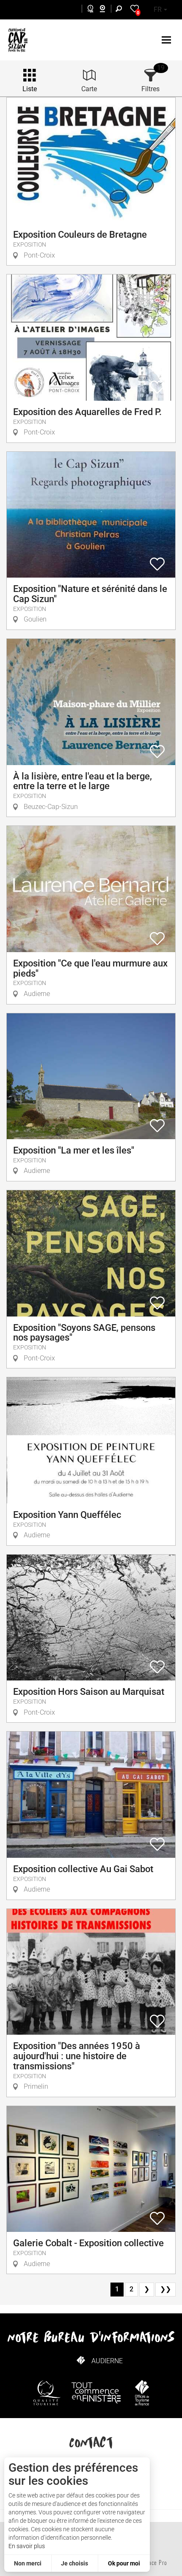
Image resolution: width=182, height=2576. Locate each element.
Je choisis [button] (74, 2563)
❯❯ (165, 2289)
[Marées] (88, 10)
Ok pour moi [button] (124, 2563)
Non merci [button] (28, 2563)
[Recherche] (121, 10)
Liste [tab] (30, 89)
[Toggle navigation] (167, 40)
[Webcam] (107, 10)
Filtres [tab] (150, 89)
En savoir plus (27, 2546)
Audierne (107, 2361)
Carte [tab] (89, 89)
